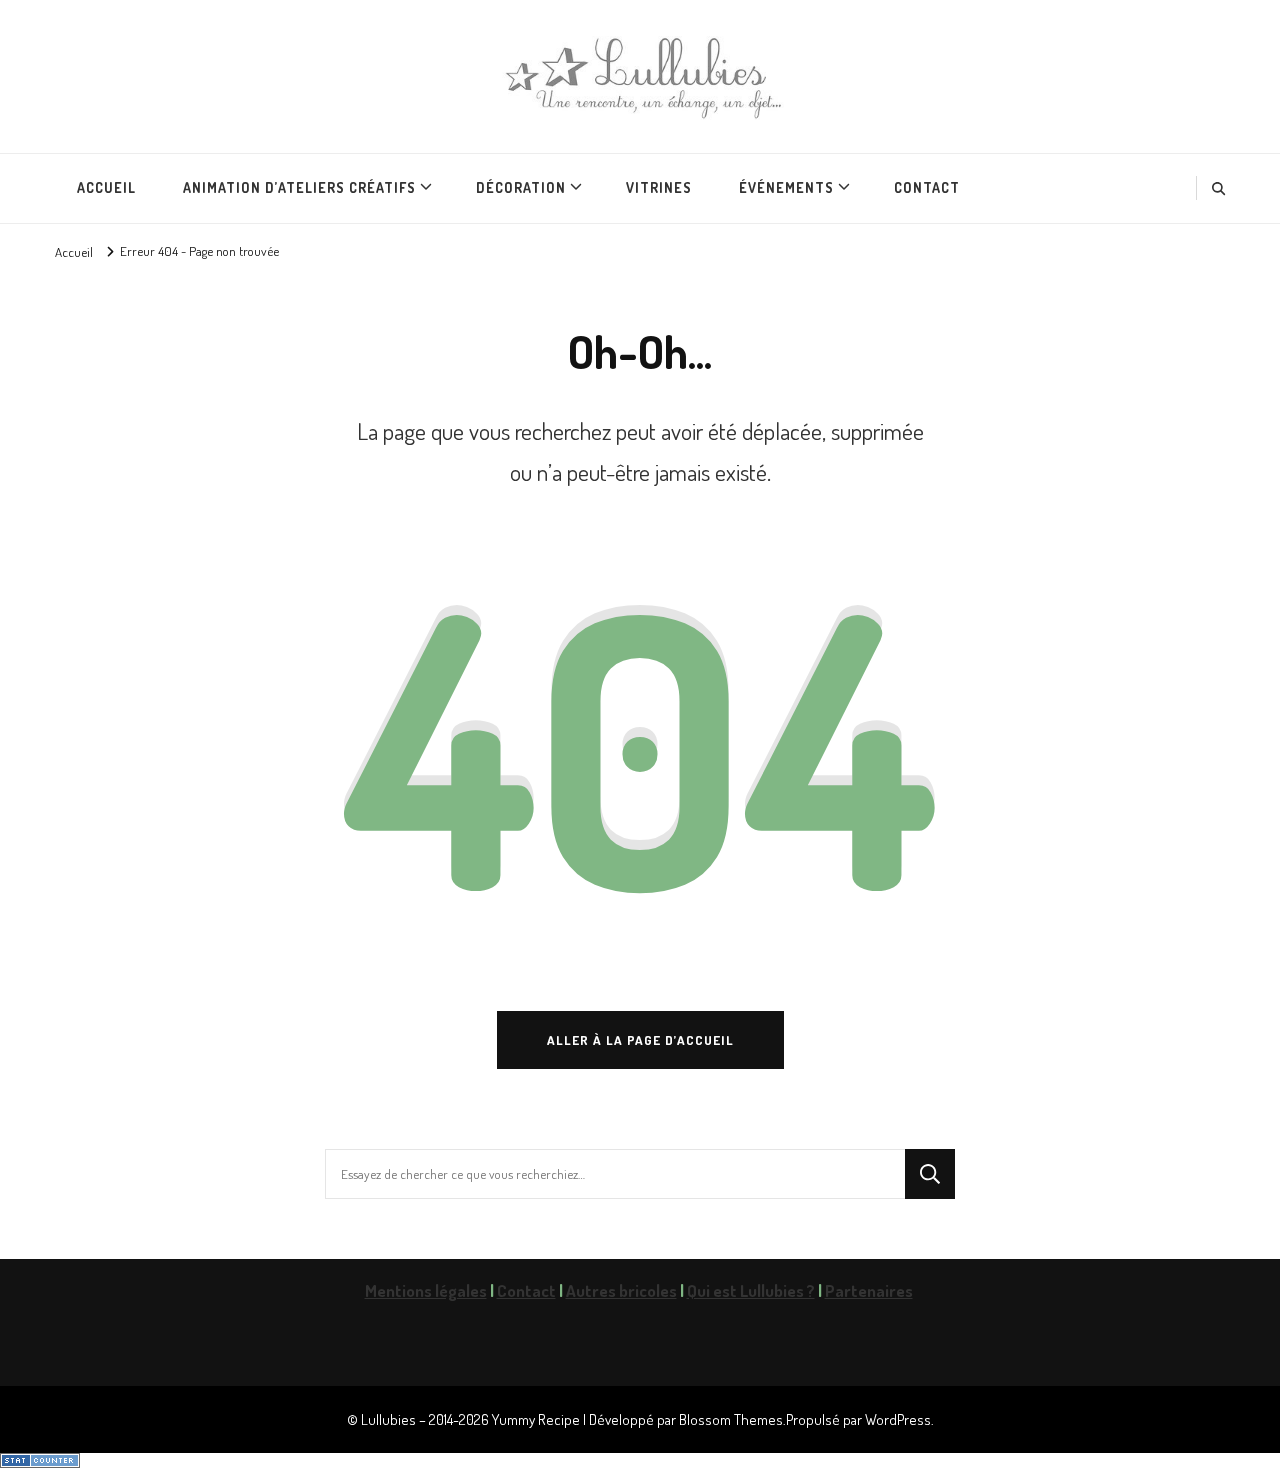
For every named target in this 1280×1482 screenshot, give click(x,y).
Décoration (521, 187)
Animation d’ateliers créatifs (299, 187)
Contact (927, 187)
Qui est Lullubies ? (751, 1290)
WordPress (898, 1419)
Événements (786, 187)
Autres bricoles (621, 1290)
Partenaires (869, 1290)
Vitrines (659, 187)
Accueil (106, 187)
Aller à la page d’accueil (640, 1039)
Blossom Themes (731, 1419)
